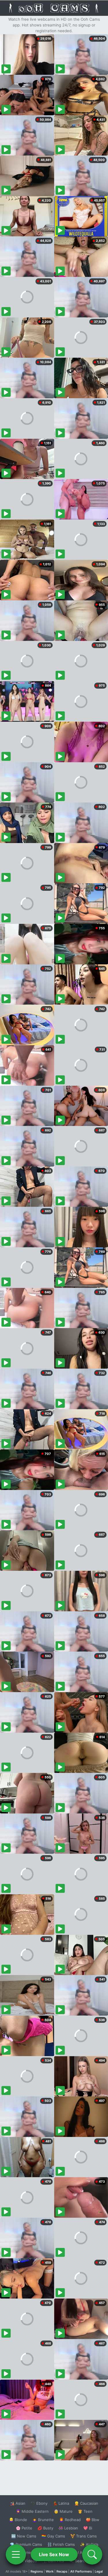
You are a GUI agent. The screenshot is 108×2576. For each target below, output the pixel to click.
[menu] (16, 2554)
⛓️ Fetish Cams (61, 2544)
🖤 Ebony (39, 2503)
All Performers (81, 2571)
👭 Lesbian (68, 2528)
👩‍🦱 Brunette (43, 2520)
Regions (37, 2571)
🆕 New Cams (24, 2536)
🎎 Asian (18, 2503)
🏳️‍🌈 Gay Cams (53, 2536)
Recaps (62, 2571)
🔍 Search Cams (84, 2561)
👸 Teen (85, 2511)
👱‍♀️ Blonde (18, 2520)
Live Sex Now (54, 2554)
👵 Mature (63, 2511)
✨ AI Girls (89, 2544)
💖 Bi (88, 2528)
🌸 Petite (24, 2528)
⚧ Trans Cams (84, 2536)
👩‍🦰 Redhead (70, 2520)
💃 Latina (61, 2503)
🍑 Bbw (93, 2520)
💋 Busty (45, 2528)
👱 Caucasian (86, 2503)
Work (50, 2571)
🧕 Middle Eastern (32, 2511)
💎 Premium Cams (26, 2544)
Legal (99, 2571)
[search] (92, 2554)
